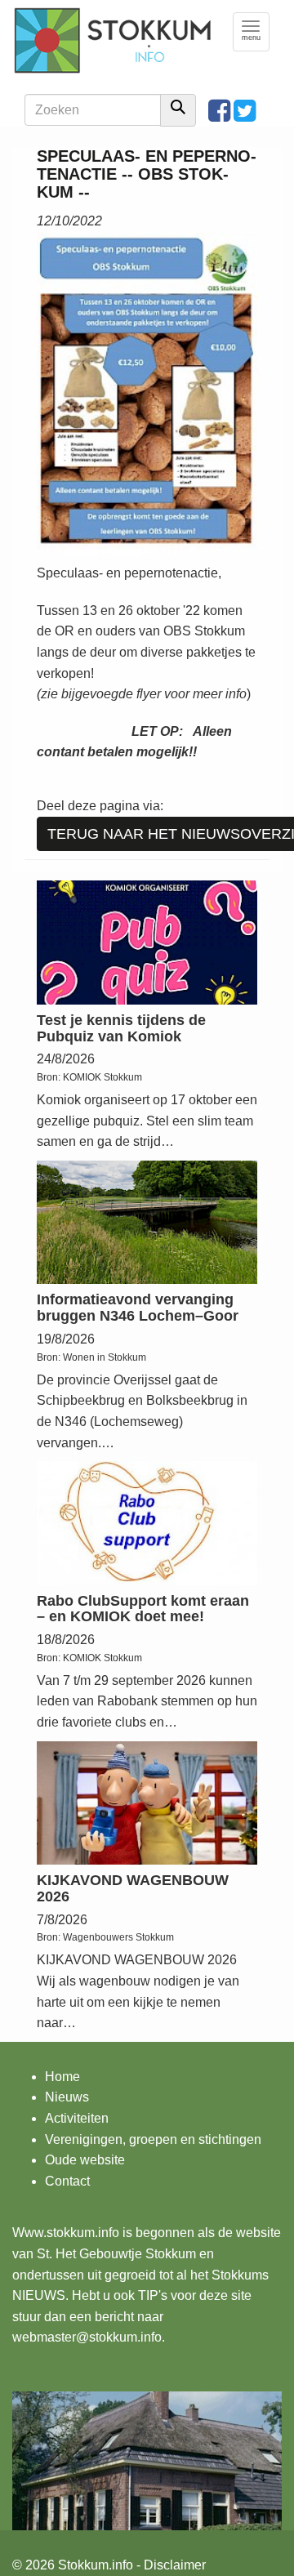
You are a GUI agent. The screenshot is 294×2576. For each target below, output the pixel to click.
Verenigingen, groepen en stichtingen (153, 2139)
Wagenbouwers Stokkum (118, 1937)
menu (256, 31)
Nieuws (67, 2097)
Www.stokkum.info (66, 2233)
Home (62, 2077)
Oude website (85, 2160)
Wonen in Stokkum (105, 1357)
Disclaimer (175, 2565)
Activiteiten (77, 2118)
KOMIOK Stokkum (102, 1077)
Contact (67, 2181)
